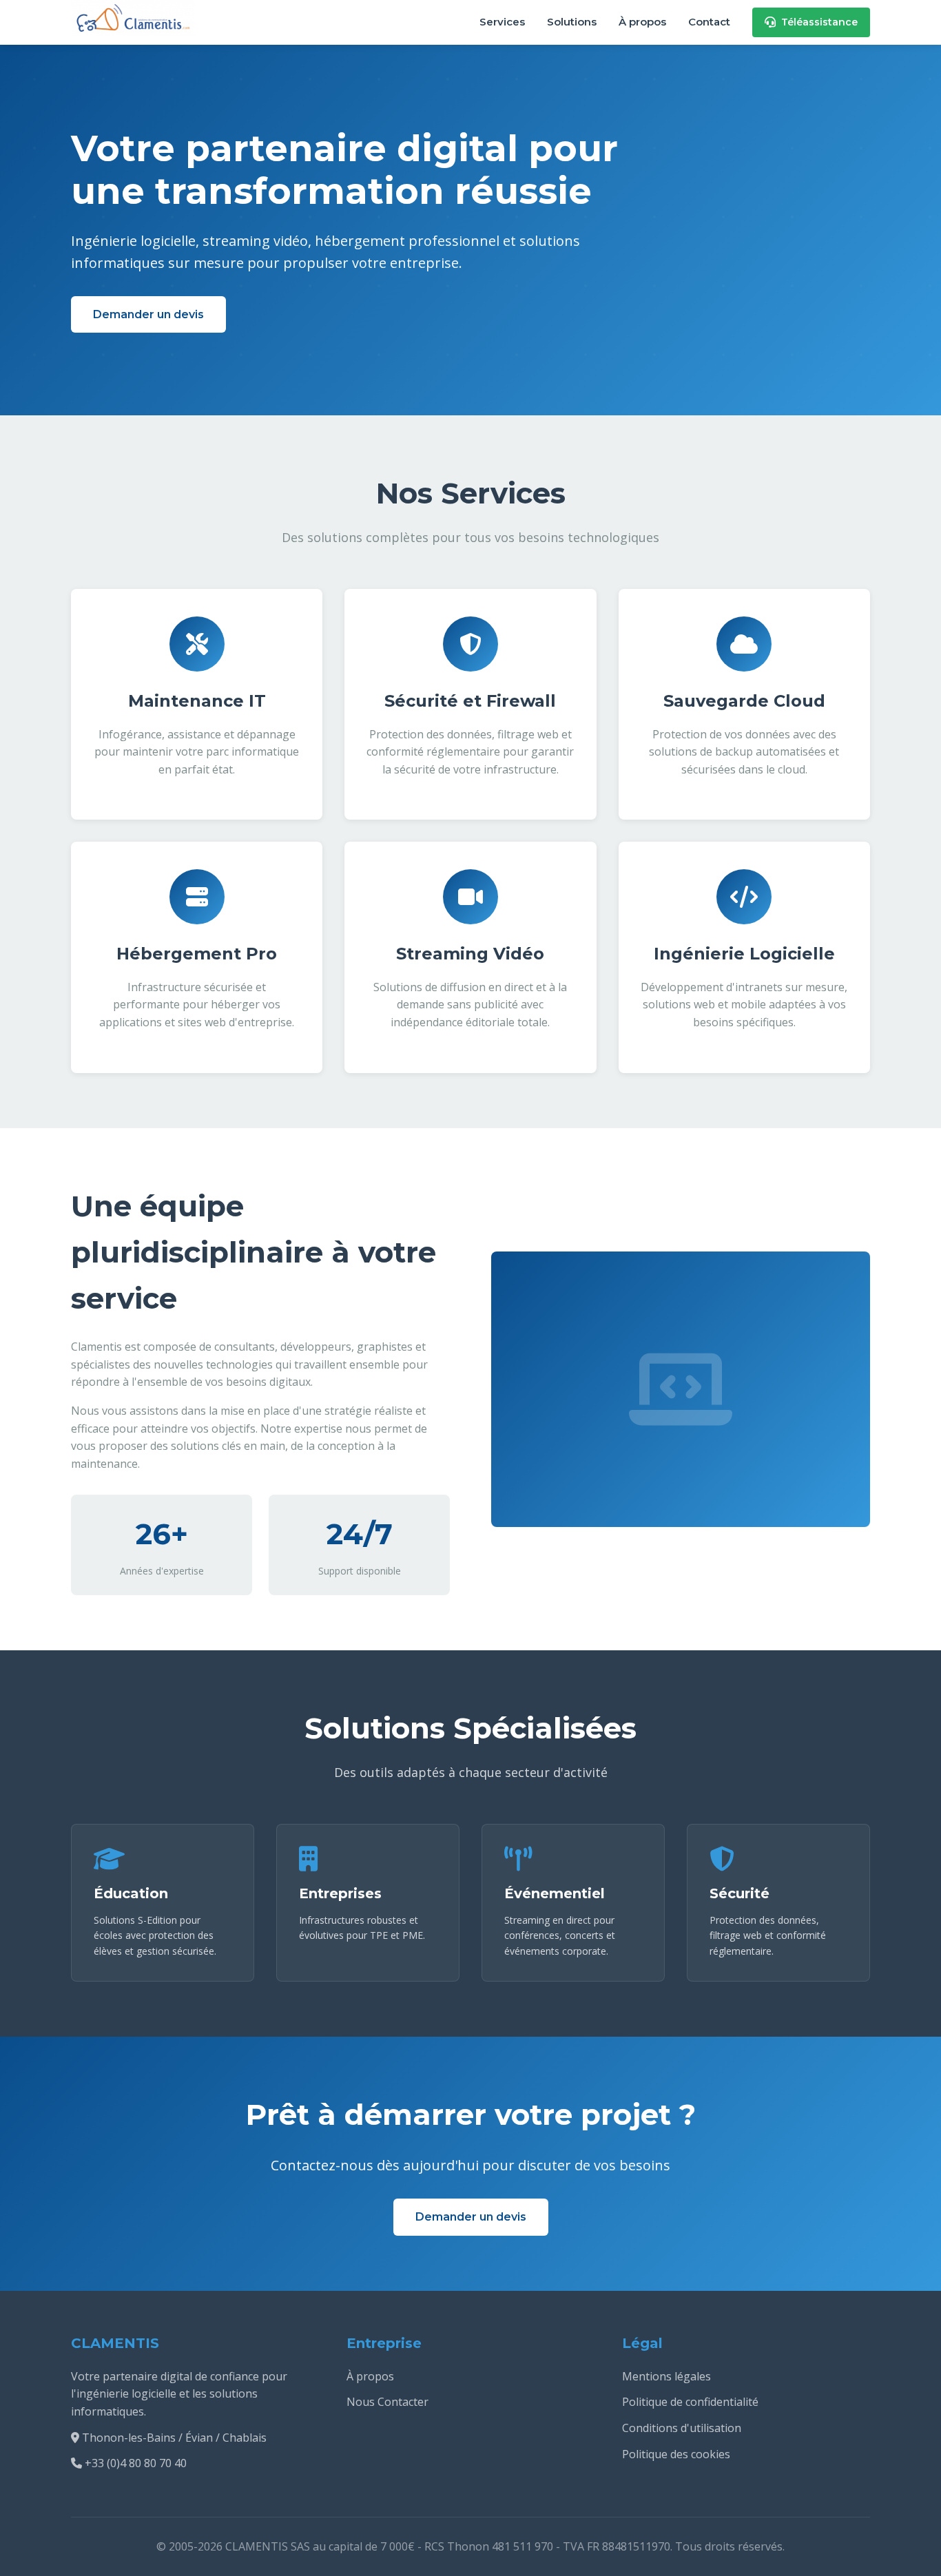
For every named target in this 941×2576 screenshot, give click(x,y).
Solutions (572, 22)
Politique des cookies (676, 2454)
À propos (642, 22)
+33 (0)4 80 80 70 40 (136, 2463)
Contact (709, 22)
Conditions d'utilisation (682, 2428)
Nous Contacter (387, 2402)
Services (502, 22)
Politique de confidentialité (690, 2402)
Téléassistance (819, 22)
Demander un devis (148, 314)
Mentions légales (666, 2376)
